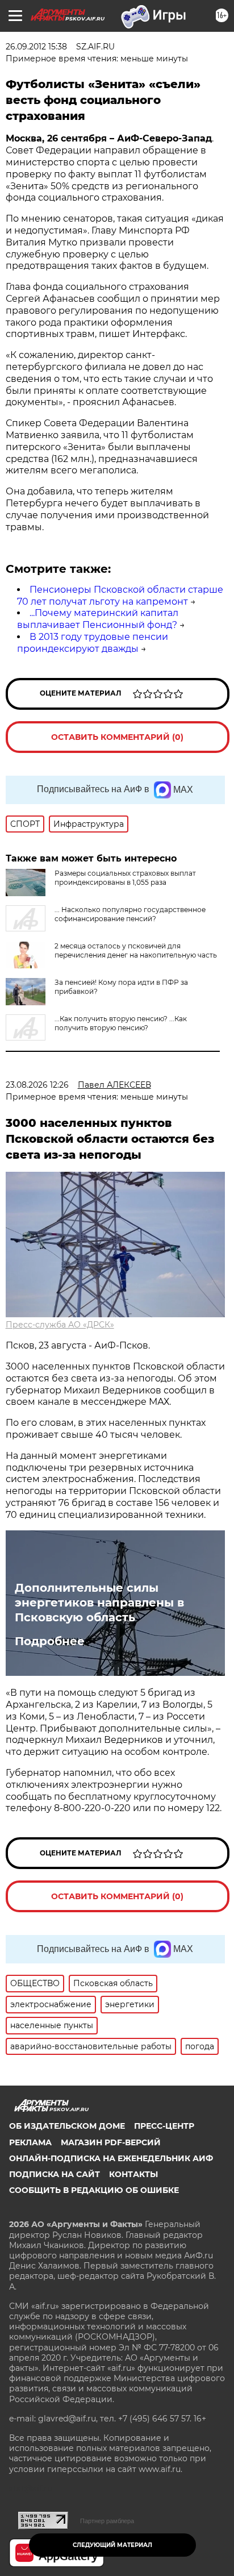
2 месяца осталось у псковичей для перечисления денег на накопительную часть (136, 950)
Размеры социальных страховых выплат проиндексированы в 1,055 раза (125, 878)
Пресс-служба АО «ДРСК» (60, 1325)
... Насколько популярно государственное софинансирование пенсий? (130, 914)
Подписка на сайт (55, 2174)
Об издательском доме (67, 2126)
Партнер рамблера (107, 2521)
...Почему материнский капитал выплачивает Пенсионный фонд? (98, 619)
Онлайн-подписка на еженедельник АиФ (111, 2158)
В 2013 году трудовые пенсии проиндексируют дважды (93, 643)
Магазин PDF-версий (111, 2142)
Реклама (30, 2142)
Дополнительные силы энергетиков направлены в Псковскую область (99, 1603)
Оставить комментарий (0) (117, 737)
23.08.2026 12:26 (37, 1085)
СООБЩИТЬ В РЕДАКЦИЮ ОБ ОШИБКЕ (94, 2190)
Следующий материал (112, 2545)
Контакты (133, 2174)
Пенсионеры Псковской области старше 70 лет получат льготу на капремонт (120, 596)
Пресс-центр (164, 2126)
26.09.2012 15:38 (36, 47)
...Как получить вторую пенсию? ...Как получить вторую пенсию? (121, 1023)
